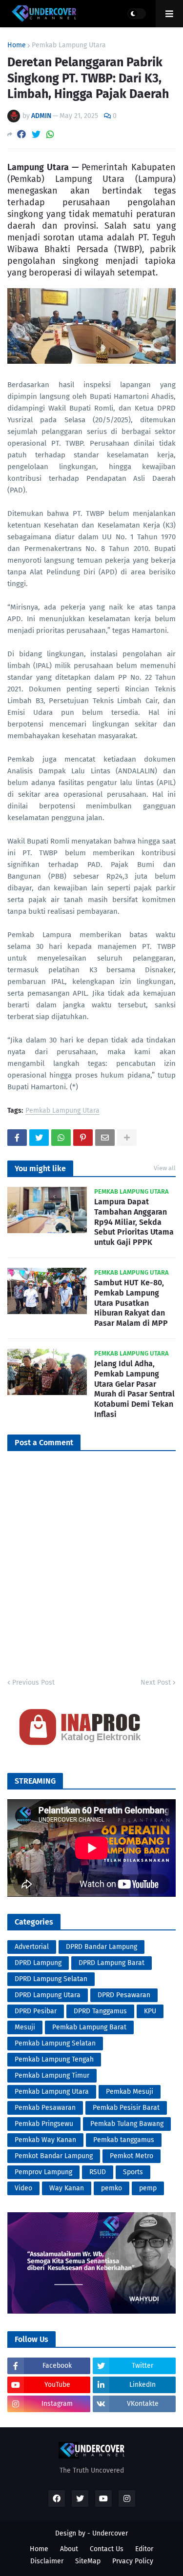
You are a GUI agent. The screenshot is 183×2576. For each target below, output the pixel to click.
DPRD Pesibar (36, 2011)
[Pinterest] (83, 1138)
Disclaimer (47, 2561)
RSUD (98, 2172)
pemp (148, 2188)
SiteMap (88, 2561)
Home (17, 45)
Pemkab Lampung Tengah (54, 2059)
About (69, 2549)
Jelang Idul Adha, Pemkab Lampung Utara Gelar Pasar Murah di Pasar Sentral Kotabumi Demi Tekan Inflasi (134, 1389)
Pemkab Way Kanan (45, 2140)
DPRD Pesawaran (124, 1995)
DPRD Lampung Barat (112, 1963)
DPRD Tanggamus (100, 2011)
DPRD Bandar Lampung (102, 1947)
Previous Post (33, 1682)
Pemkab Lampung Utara (69, 45)
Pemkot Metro (132, 2156)
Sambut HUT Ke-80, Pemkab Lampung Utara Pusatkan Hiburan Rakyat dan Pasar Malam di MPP (131, 1303)
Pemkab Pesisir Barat (126, 2108)
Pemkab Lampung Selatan (55, 2043)
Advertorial (32, 1947)
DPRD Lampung (38, 1963)
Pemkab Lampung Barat (89, 2027)
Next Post (156, 1682)
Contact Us (107, 2549)
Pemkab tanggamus (124, 2140)
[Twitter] (36, 134)
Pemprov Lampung (43, 2172)
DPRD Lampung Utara (48, 1995)
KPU (150, 2011)
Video (23, 2188)
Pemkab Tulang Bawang (127, 2124)
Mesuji (25, 2027)
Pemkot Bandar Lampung (54, 2156)
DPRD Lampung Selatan (51, 1979)
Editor (144, 2549)
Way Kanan (67, 2188)
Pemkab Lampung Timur (52, 2075)
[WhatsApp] (50, 134)
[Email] (105, 1138)
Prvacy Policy (133, 2561)
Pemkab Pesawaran (45, 2108)
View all (165, 1168)
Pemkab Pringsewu (44, 2124)
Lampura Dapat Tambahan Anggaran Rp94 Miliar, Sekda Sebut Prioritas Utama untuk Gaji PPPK (134, 1222)
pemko (112, 2188)
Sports (133, 2172)
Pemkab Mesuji (130, 2092)
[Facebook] (21, 134)
